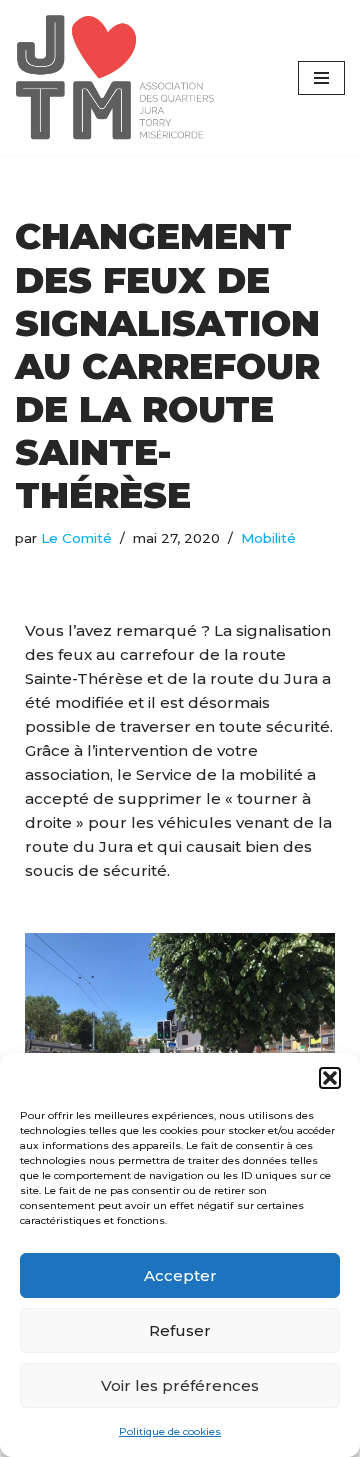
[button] (330, 1078)
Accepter (180, 1275)
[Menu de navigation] (321, 78)
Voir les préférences (180, 1385)
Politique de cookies (170, 1431)
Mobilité (268, 538)
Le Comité (76, 538)
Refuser (180, 1330)
